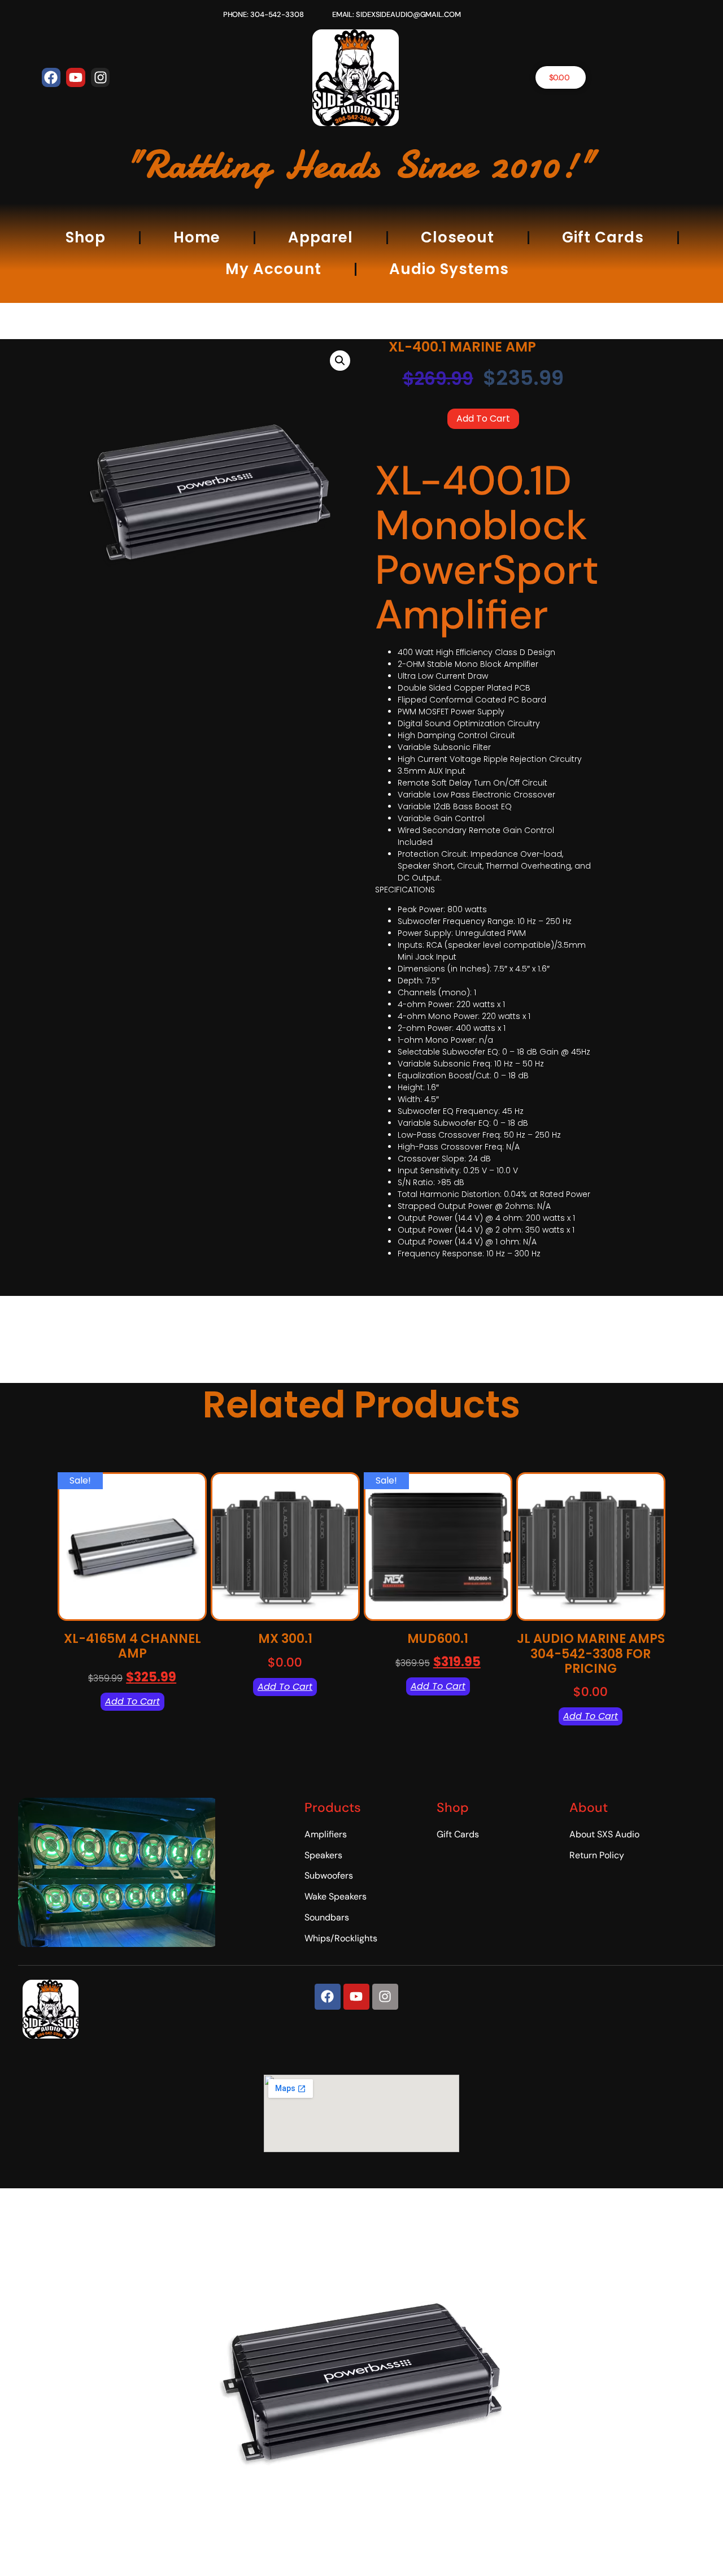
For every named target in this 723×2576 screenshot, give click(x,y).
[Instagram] (101, 77)
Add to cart (483, 419)
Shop (86, 237)
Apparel (321, 237)
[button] (340, 361)
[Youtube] (76, 77)
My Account (273, 269)
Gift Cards (603, 237)
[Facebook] (51, 77)
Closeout (458, 237)
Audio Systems (449, 269)
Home (197, 237)
